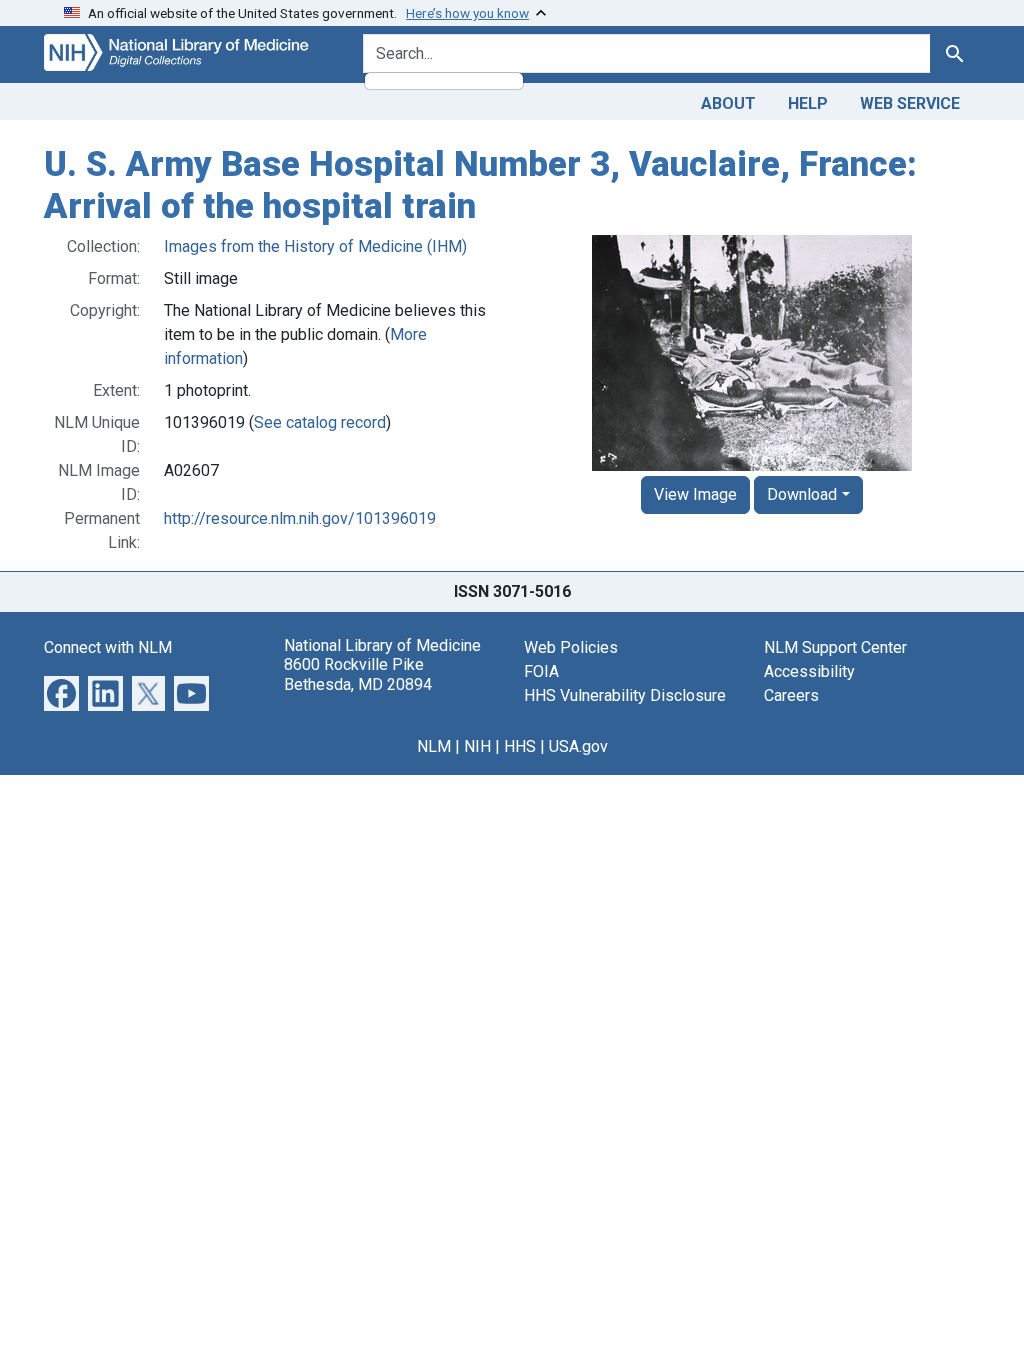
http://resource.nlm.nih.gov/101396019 (300, 518)
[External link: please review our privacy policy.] (61, 692)
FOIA (541, 671)
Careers (791, 695)
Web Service (910, 103)
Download (802, 494)
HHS (520, 746)
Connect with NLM (108, 647)
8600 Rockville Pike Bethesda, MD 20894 (358, 674)
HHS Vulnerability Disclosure (625, 695)
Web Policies (571, 647)
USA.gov (578, 746)
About (728, 103)
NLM (434, 746)
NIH (477, 746)
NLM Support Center (835, 647)
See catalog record (320, 422)
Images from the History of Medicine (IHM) (315, 246)
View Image (695, 494)
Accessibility (809, 671)
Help (808, 103)
